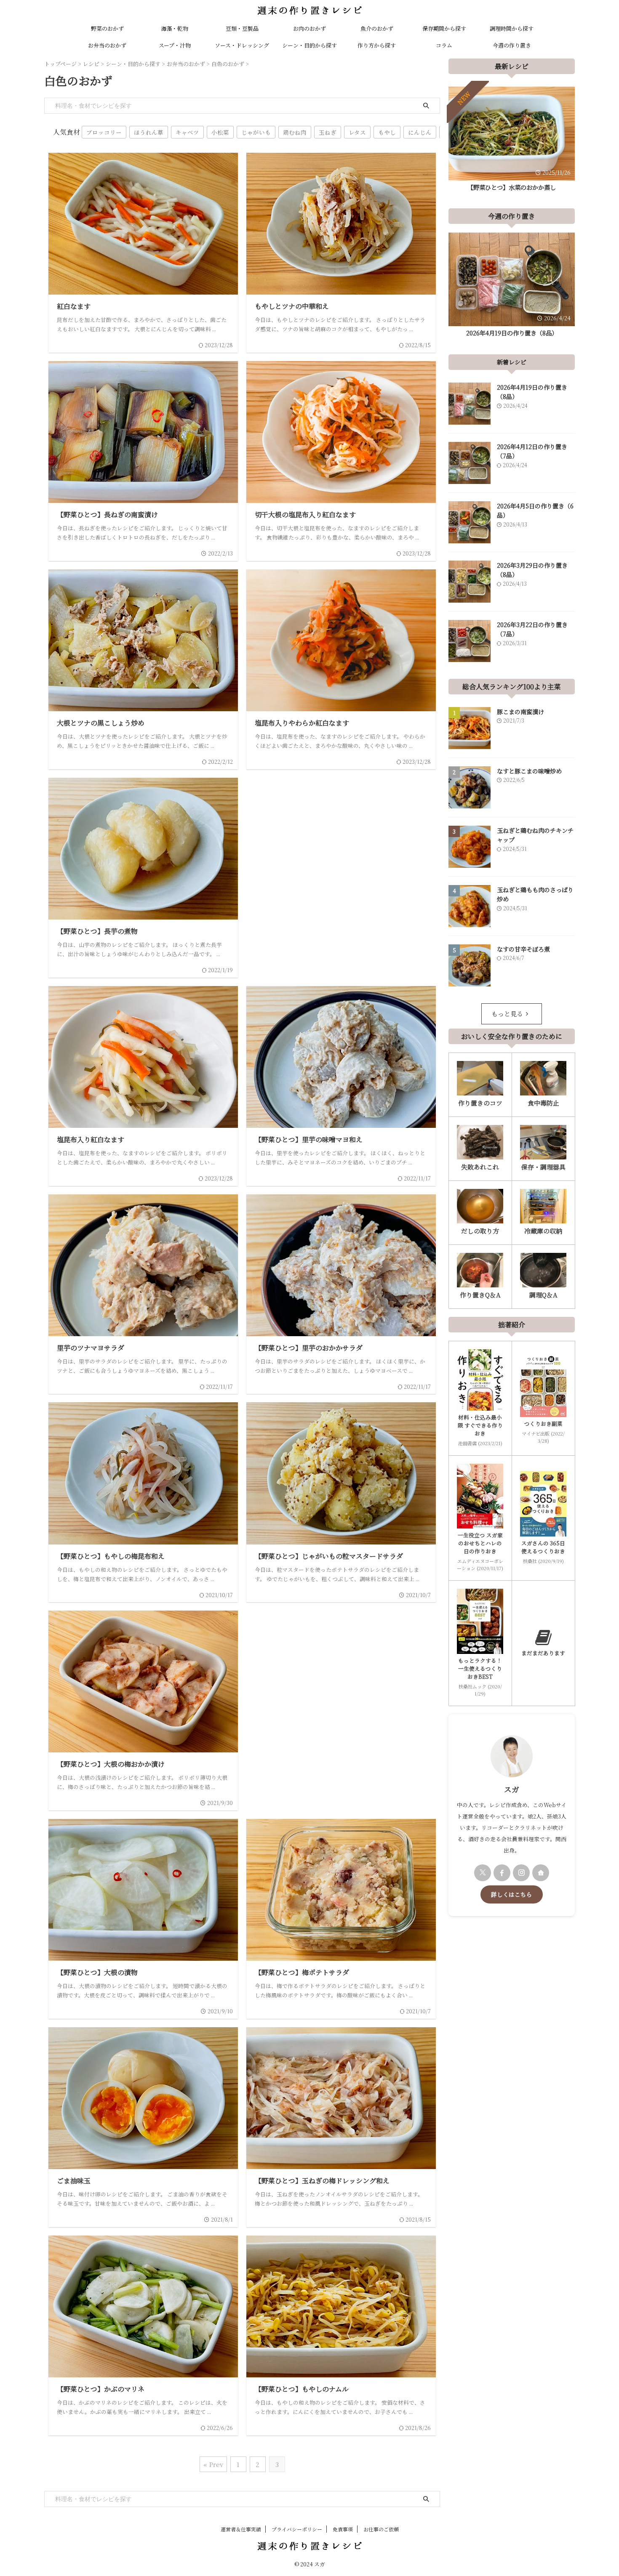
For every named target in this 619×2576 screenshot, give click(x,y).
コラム (444, 45)
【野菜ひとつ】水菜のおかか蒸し (512, 187)
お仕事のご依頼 (381, 2529)
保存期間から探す (444, 28)
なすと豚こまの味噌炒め (529, 771)
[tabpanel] (512, 141)
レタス (357, 132)
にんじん (420, 132)
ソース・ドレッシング (242, 45)
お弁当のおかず (107, 45)
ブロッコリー (104, 132)
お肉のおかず (309, 28)
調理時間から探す (512, 28)
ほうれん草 (149, 132)
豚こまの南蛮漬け (520, 712)
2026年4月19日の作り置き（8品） (512, 333)
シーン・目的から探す (309, 45)
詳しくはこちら (512, 1894)
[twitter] (483, 1873)
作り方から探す (377, 45)
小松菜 (220, 132)
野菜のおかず (107, 28)
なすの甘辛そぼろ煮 (523, 949)
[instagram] (521, 1873)
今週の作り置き (512, 45)
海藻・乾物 (175, 28)
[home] (541, 1873)
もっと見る (507, 1014)
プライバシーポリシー (297, 2529)
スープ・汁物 (175, 45)
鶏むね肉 (295, 132)
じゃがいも (256, 132)
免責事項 (343, 2529)
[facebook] (502, 1873)
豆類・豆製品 (242, 28)
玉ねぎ (328, 132)
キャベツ (187, 132)
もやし (387, 132)
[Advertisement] (341, 853)
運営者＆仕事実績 (241, 2529)
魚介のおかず (377, 28)
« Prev (213, 2464)
